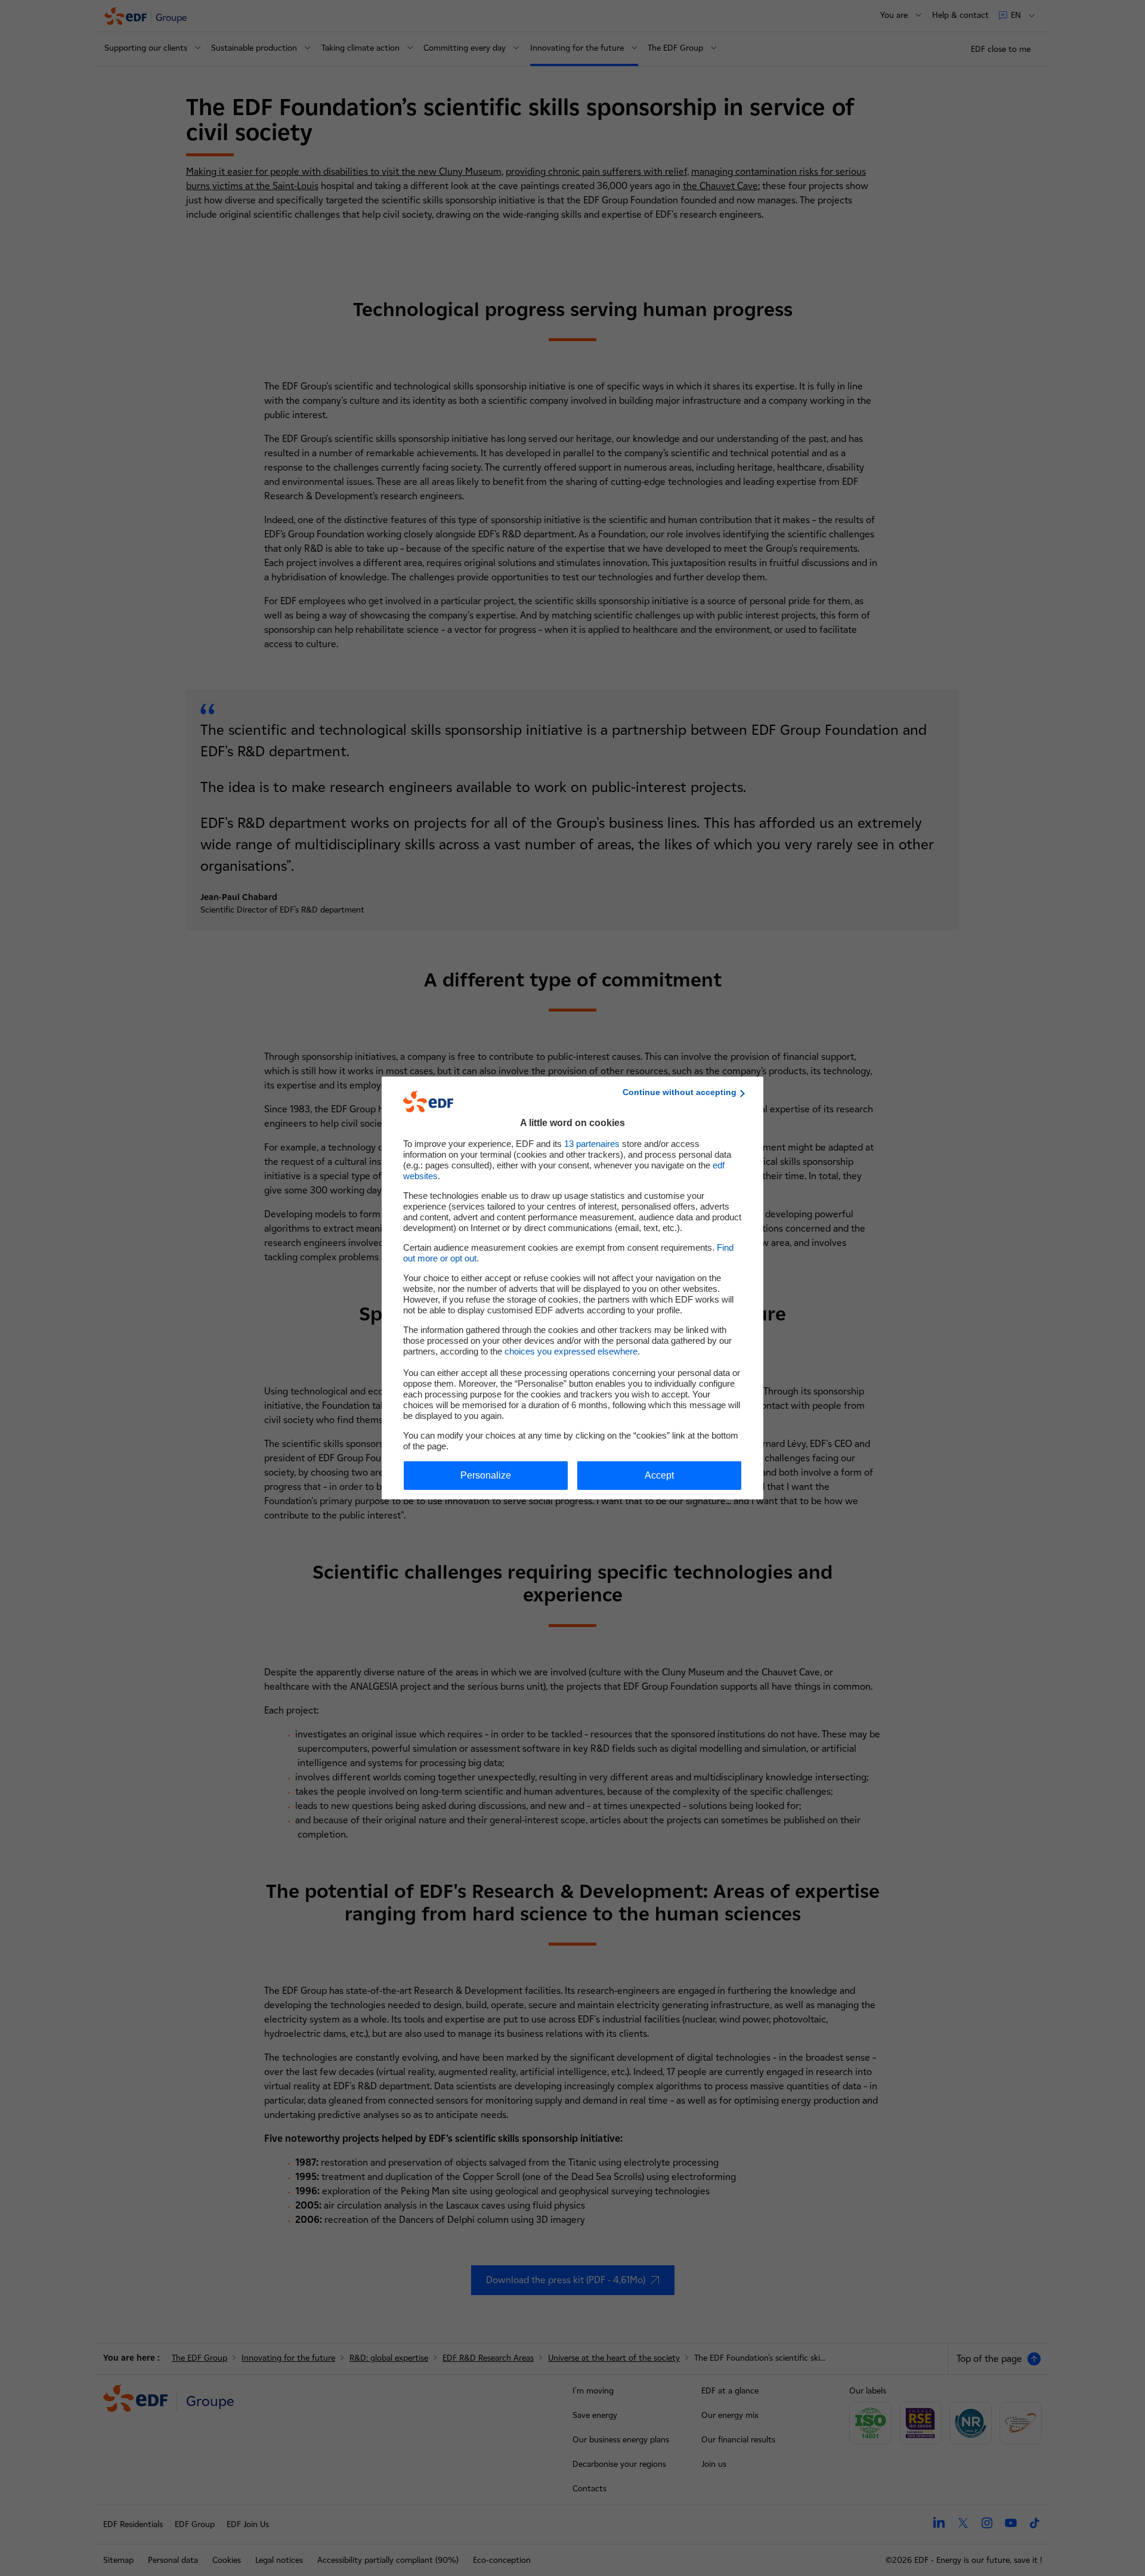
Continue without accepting (680, 1092)
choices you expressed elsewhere (571, 1351)
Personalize (486, 1475)
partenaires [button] (592, 1144)
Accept (659, 1475)
